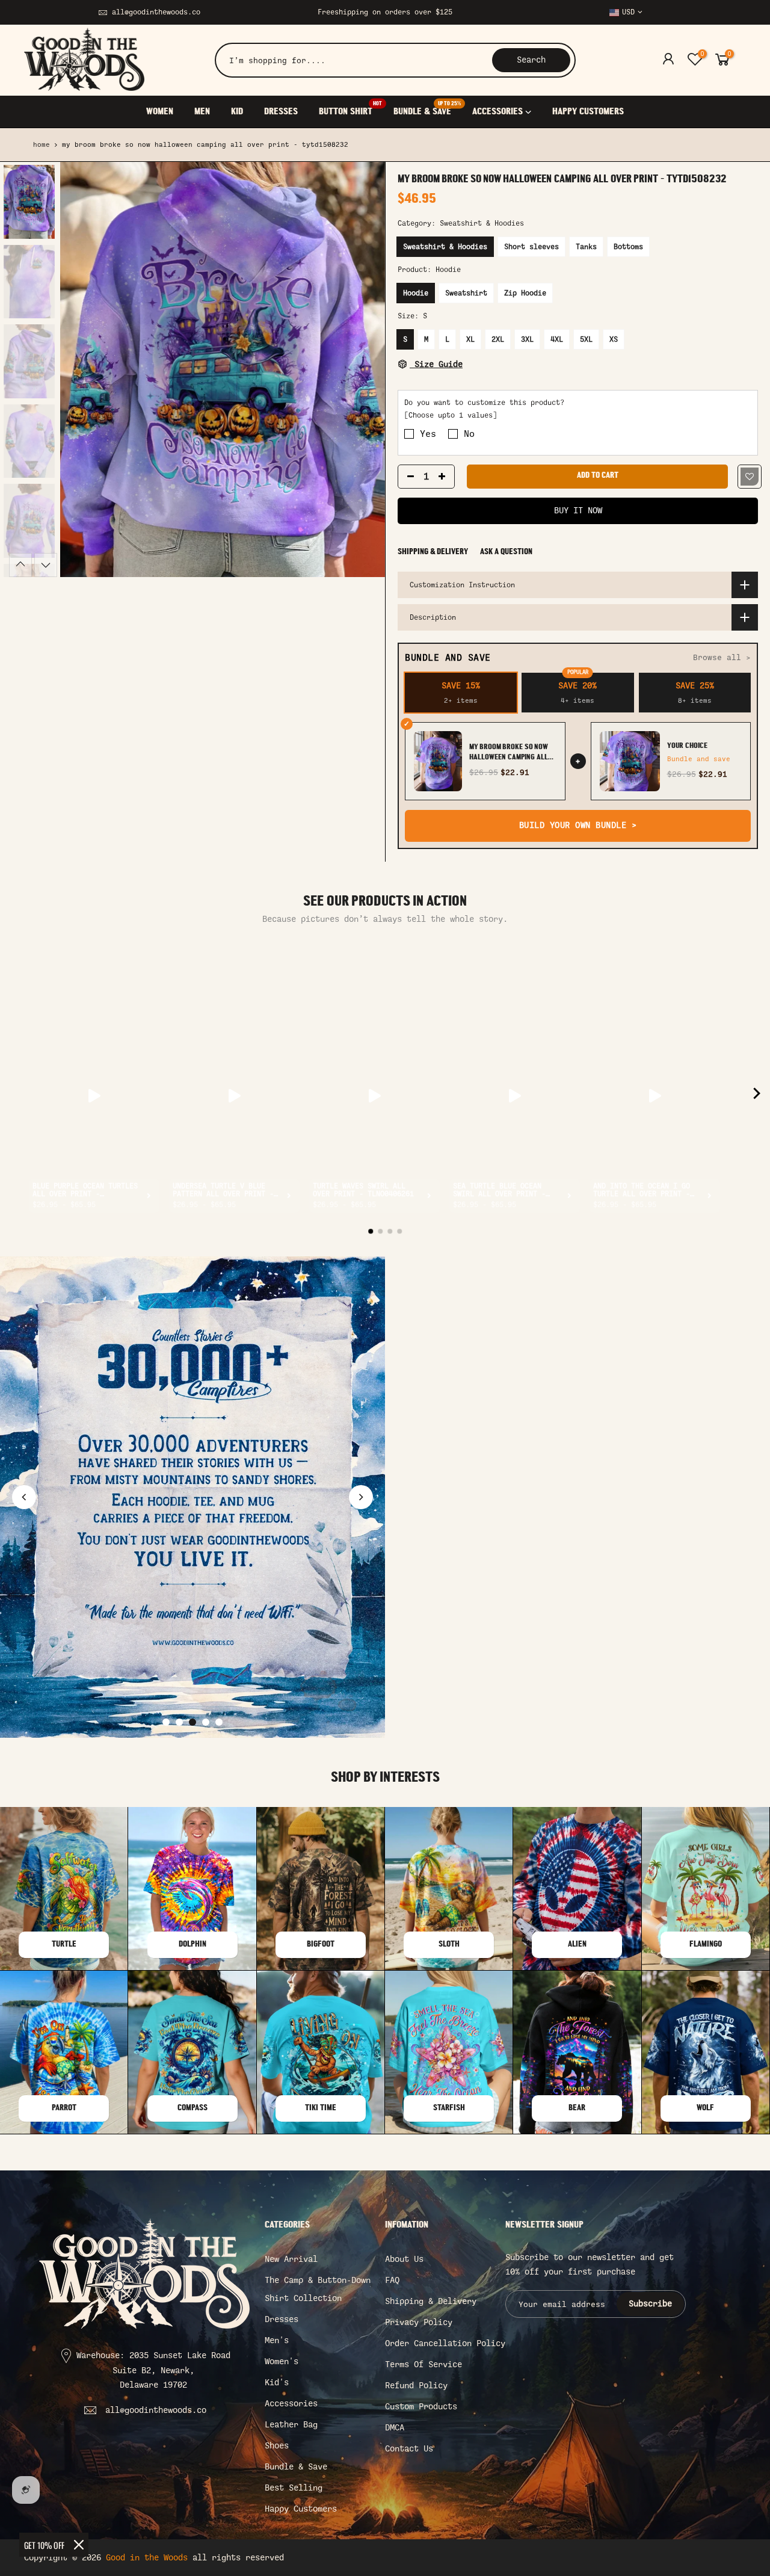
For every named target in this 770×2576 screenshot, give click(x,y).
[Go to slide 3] (192, 1722)
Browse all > (722, 657)
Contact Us (409, 2449)
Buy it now (578, 511)
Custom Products (421, 2407)
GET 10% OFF (44, 2545)
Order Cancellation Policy (445, 2343)
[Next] (364, 369)
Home (42, 145)
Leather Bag (291, 2425)
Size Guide (436, 364)
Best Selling (294, 2488)
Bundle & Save (296, 2467)
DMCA (395, 2428)
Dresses (282, 2319)
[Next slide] (361, 1497)
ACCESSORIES (497, 112)
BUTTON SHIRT (350, 109)
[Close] (79, 2545)
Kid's (277, 2383)
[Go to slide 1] (166, 1722)
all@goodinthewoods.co (156, 12)
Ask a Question (506, 552)
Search (531, 60)
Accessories (291, 2404)
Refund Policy (416, 2386)
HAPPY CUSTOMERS (588, 112)
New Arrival (291, 2259)
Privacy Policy (419, 2322)
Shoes (277, 2446)
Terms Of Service (423, 2364)
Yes (428, 434)
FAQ (392, 2280)
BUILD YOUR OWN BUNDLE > (578, 825)
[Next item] (757, 1096)
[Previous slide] (24, 1497)
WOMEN (160, 112)
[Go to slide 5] (219, 1722)
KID (237, 112)
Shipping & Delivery (433, 552)
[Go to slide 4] (206, 1722)
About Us (404, 2259)
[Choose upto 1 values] (451, 416)
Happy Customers (301, 2509)
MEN (202, 112)
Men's (277, 2340)
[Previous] (81, 369)
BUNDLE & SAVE (427, 109)
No (469, 434)
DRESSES (281, 112)
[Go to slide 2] (179, 1722)
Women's (282, 2361)
